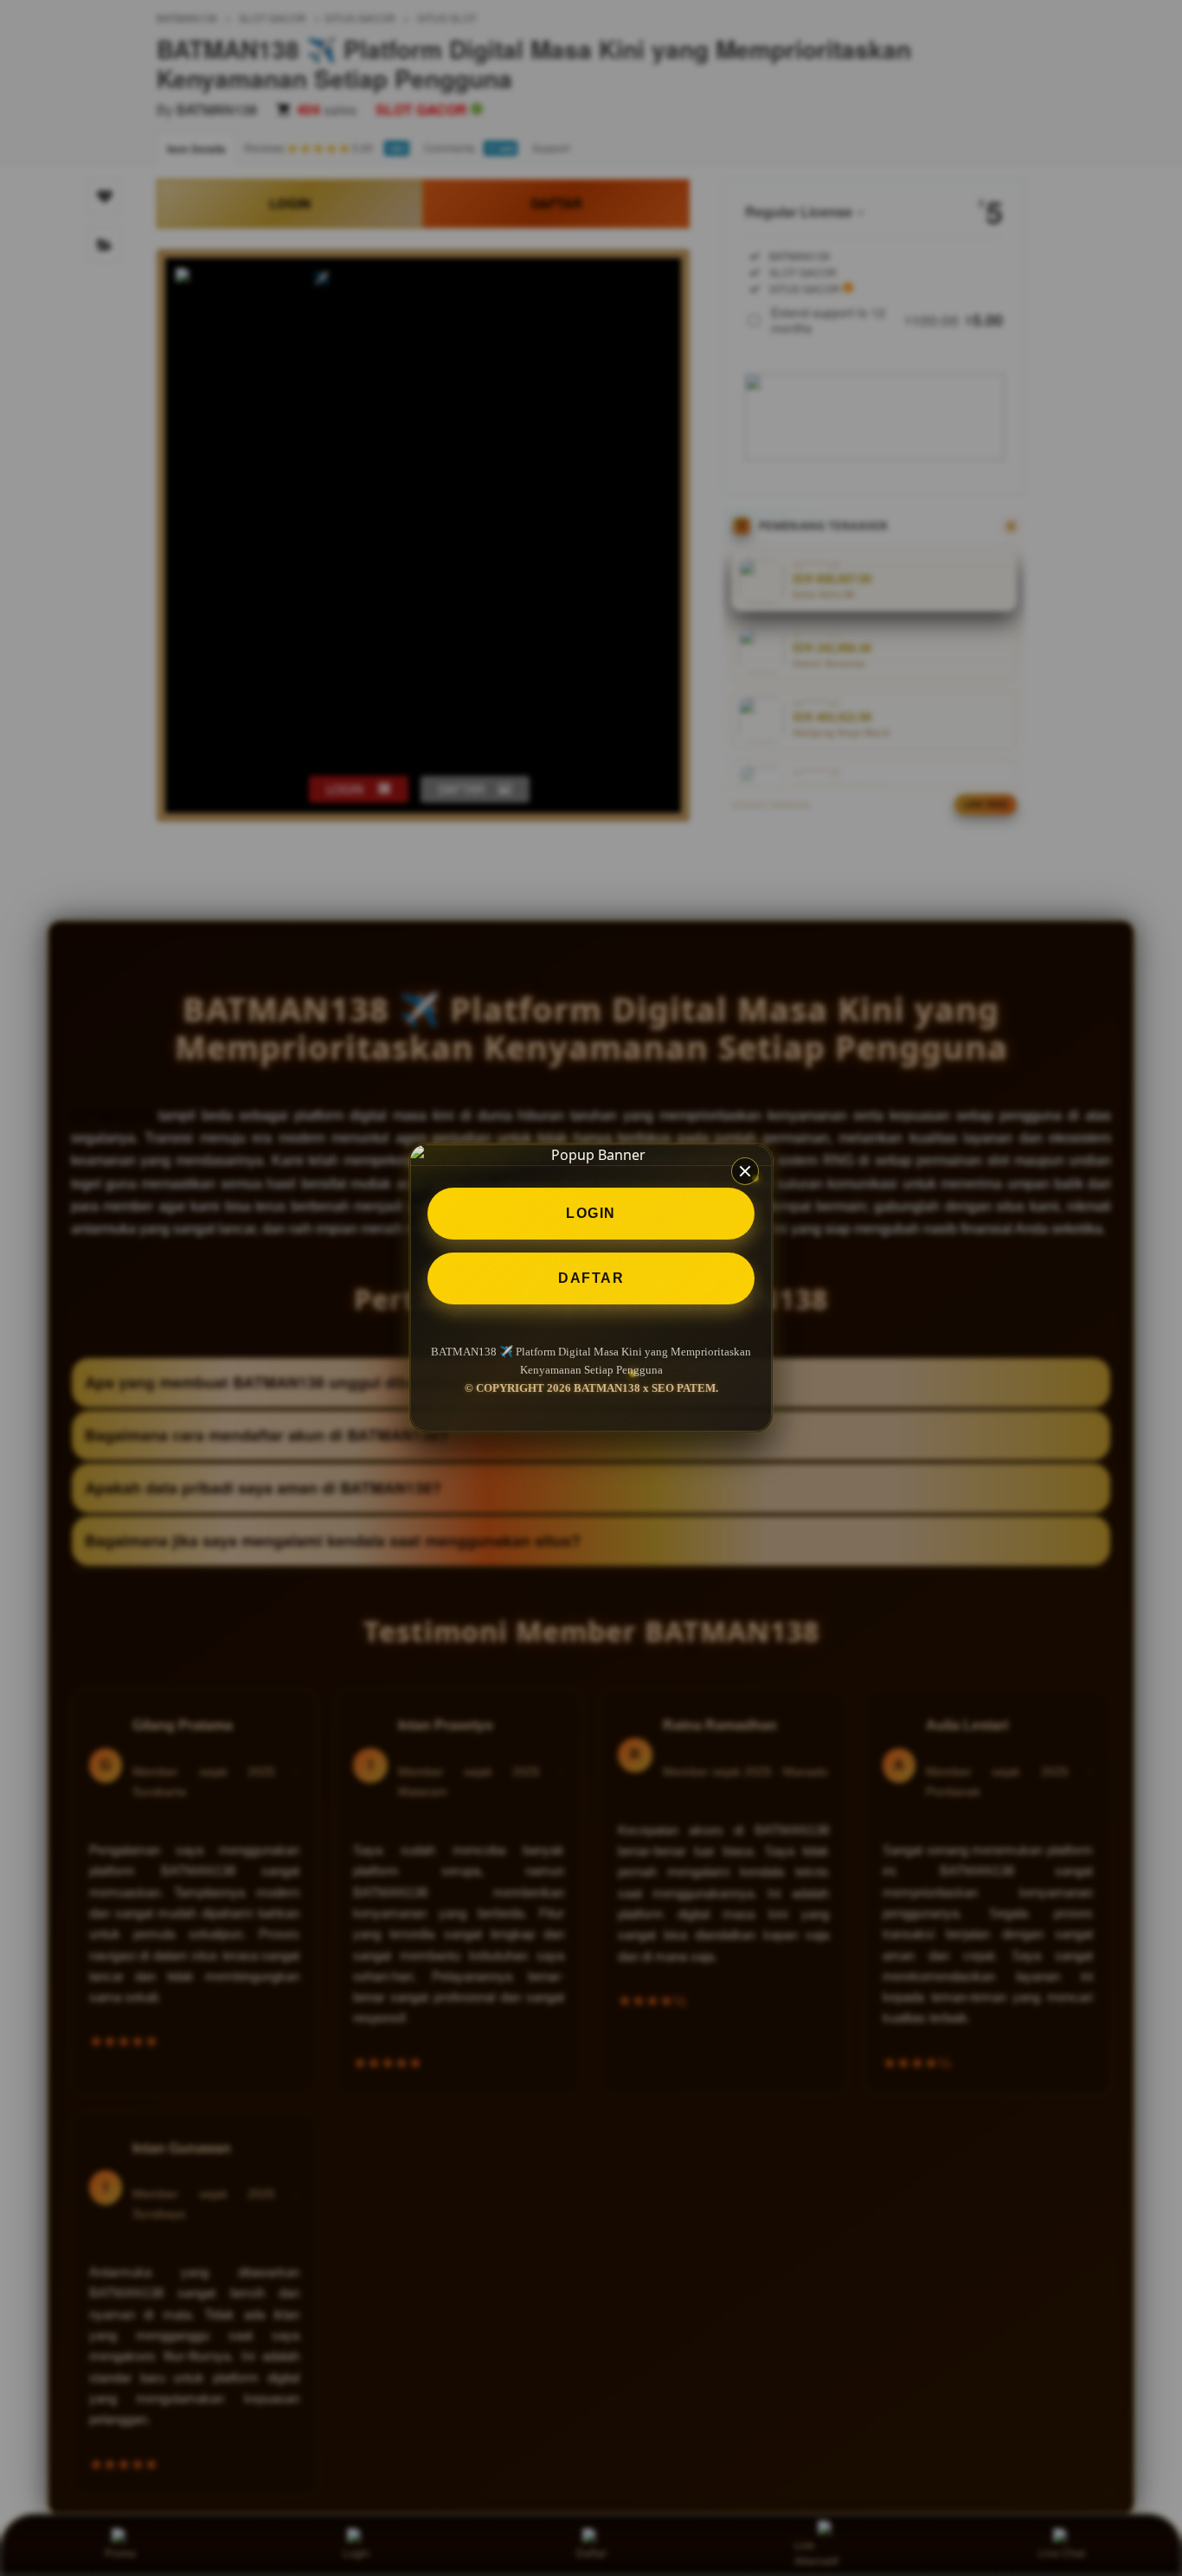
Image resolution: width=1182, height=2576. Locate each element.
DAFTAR (591, 1278)
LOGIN (591, 1213)
